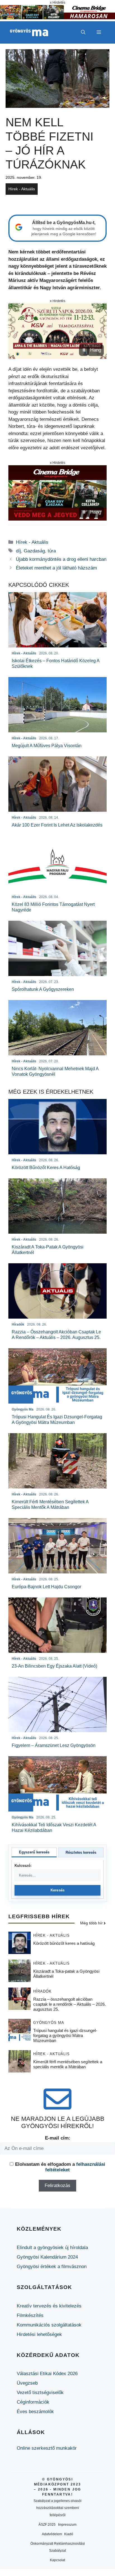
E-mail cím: (58, 2138)
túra (52, 551)
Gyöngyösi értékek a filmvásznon (52, 2267)
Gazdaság (34, 551)
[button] (83, 32)
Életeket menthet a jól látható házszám (56, 568)
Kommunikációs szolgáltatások (49, 2325)
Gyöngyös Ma (49, 2023)
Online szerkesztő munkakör (47, 2448)
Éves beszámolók (35, 2412)
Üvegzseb (27, 2383)
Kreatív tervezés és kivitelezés (49, 2306)
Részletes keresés (81, 1852)
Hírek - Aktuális (22, 189)
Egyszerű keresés (34, 1852)
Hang (96, 350)
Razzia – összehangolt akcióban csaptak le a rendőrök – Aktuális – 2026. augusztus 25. (70, 2004)
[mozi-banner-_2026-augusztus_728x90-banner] (57, 18)
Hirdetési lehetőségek (39, 2334)
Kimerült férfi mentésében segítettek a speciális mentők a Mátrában (68, 2064)
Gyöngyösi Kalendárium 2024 (47, 2257)
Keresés (58, 1890)
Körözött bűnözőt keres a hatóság (64, 1943)
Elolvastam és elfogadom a (60, 2167)
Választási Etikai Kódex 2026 (47, 2374)
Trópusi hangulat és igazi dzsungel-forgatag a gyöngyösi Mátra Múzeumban (65, 2035)
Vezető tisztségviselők (40, 2393)
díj (18, 551)
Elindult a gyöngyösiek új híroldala (52, 2248)
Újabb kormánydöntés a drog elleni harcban (61, 559)
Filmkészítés (30, 2315)
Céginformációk (33, 2402)
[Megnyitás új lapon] (57, 331)
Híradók (42, 1991)
